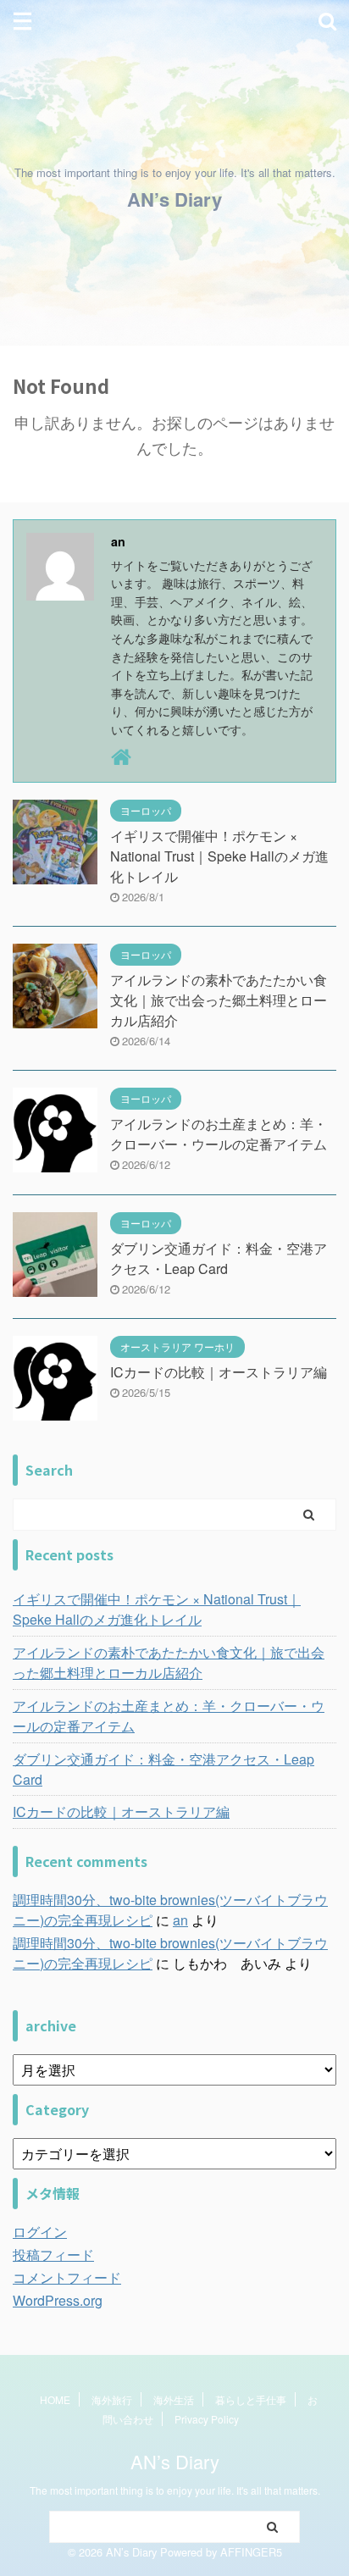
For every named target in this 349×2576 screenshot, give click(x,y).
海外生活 (174, 2399)
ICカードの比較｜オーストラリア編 (219, 1372)
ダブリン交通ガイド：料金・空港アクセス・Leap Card (219, 1258)
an (180, 1920)
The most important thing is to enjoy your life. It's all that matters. (175, 2490)
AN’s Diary (174, 199)
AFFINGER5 (251, 2552)
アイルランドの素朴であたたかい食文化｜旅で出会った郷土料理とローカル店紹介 (219, 1000)
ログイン (40, 2232)
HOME (55, 2399)
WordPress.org (58, 2300)
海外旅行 (112, 2399)
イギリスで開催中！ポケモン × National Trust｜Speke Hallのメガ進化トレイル (219, 856)
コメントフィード (67, 2277)
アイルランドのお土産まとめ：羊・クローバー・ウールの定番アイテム (219, 1134)
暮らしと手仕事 (251, 2399)
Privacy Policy (207, 2419)
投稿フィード (53, 2255)
